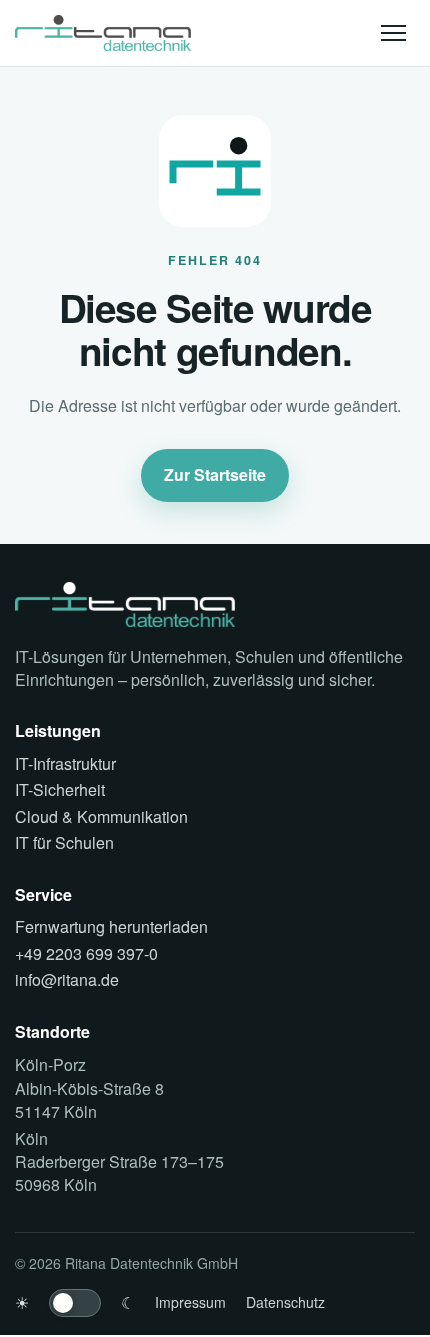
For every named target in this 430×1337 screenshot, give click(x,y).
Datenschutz (285, 1302)
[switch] (75, 1303)
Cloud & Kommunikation (101, 817)
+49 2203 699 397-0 (86, 954)
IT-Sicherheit (60, 790)
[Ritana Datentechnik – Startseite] (103, 33)
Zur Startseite (215, 474)
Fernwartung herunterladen (111, 927)
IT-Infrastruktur (65, 764)
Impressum (190, 1302)
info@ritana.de (67, 980)
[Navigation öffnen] (393, 33)
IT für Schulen (64, 843)
